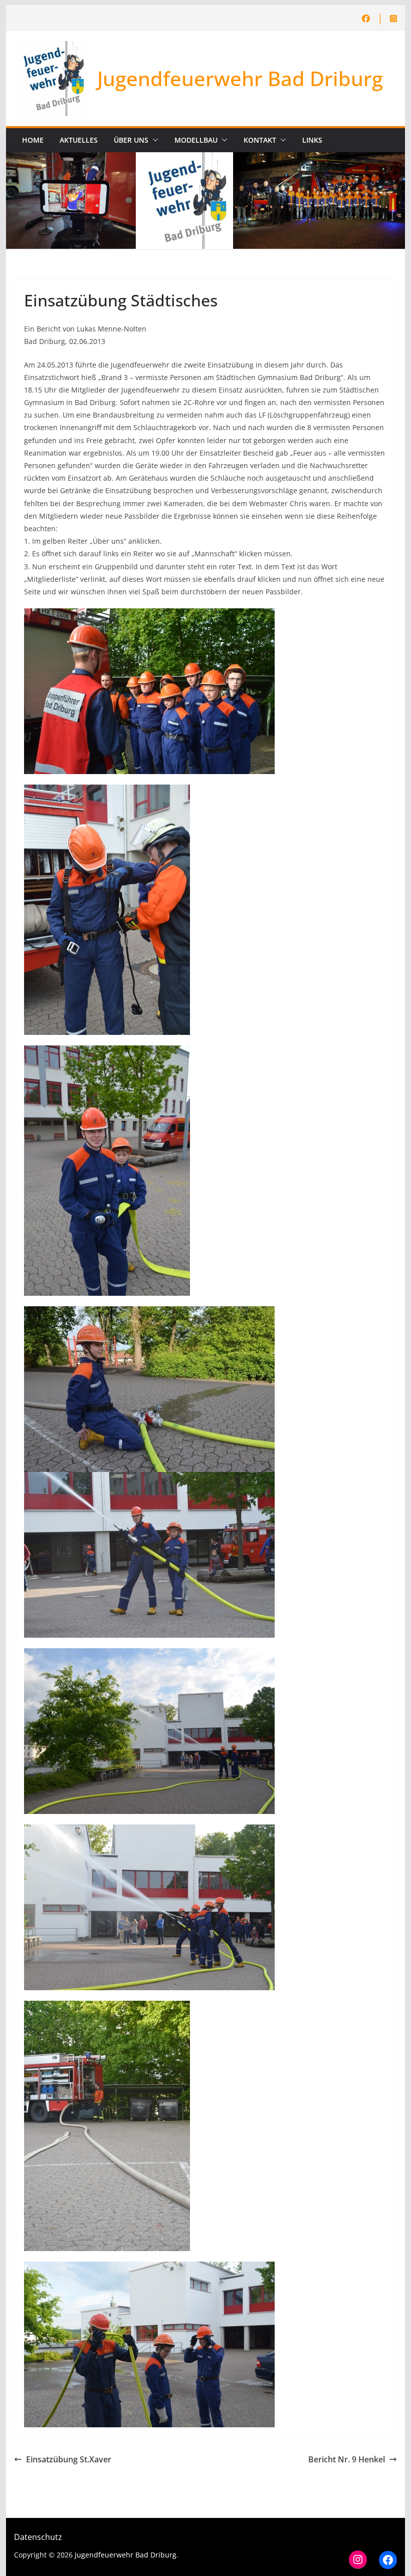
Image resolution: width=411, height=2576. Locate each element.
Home (33, 140)
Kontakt (260, 140)
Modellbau (196, 140)
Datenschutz (38, 2537)
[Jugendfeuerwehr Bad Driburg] (205, 159)
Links (312, 140)
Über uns (131, 140)
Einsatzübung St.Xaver (69, 2459)
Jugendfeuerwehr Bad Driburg (240, 78)
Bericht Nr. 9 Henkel (347, 2459)
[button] (153, 140)
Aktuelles (79, 140)
